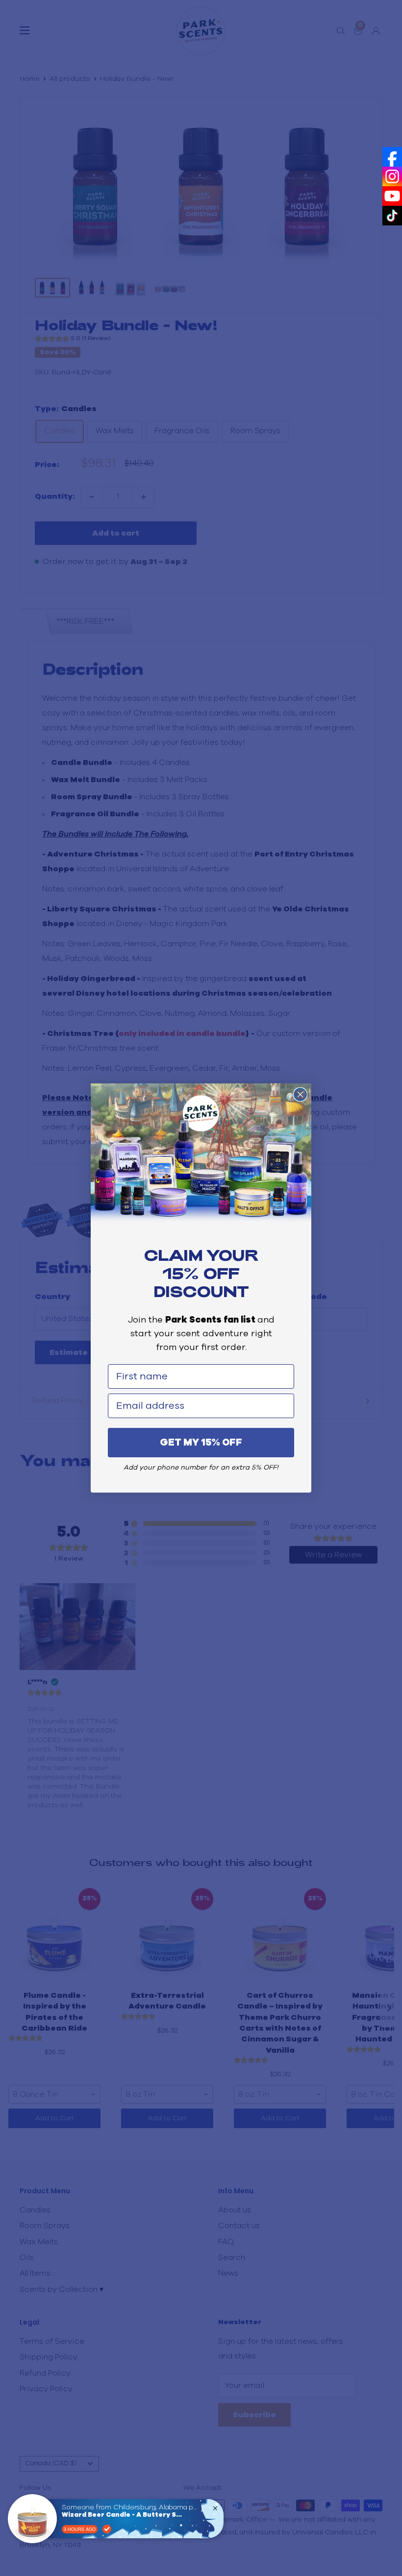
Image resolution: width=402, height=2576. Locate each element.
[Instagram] (392, 176)
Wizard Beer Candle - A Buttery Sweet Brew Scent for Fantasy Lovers (123, 2515)
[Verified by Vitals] (107, 2529)
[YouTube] (392, 196)
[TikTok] (392, 216)
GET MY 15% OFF (201, 1443)
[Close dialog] (300, 1094)
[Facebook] (392, 157)
